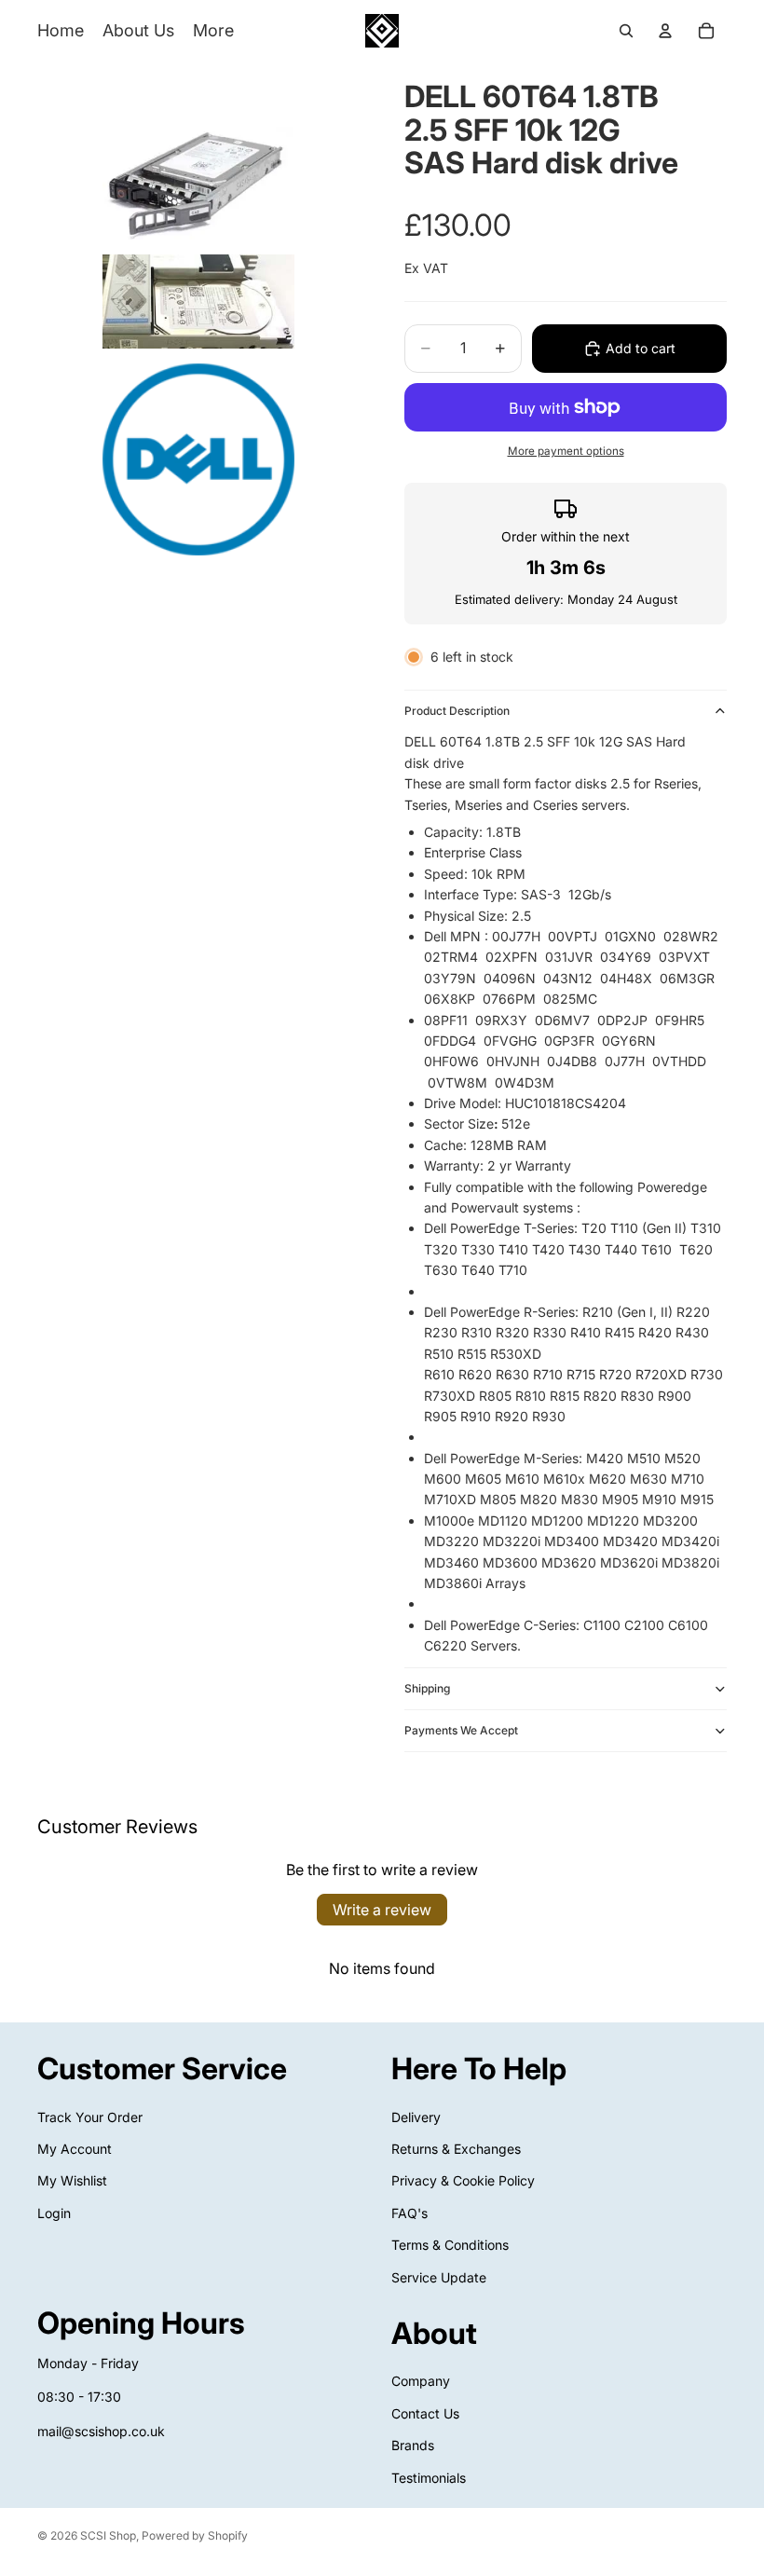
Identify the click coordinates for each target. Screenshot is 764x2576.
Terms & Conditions (450, 2245)
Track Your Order (90, 2117)
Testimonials (429, 2478)
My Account (75, 2149)
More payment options (566, 451)
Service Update (439, 2277)
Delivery (416, 2117)
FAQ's (409, 2213)
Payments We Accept (461, 1730)
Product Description (457, 711)
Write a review (382, 1910)
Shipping (427, 1688)
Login (54, 2213)
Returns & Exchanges (456, 2149)
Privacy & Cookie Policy (463, 2181)
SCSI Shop (108, 2535)
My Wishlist (72, 2181)
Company (421, 2382)
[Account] (665, 31)
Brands (413, 2445)
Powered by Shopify (195, 2535)
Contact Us (425, 2413)
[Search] (626, 31)
